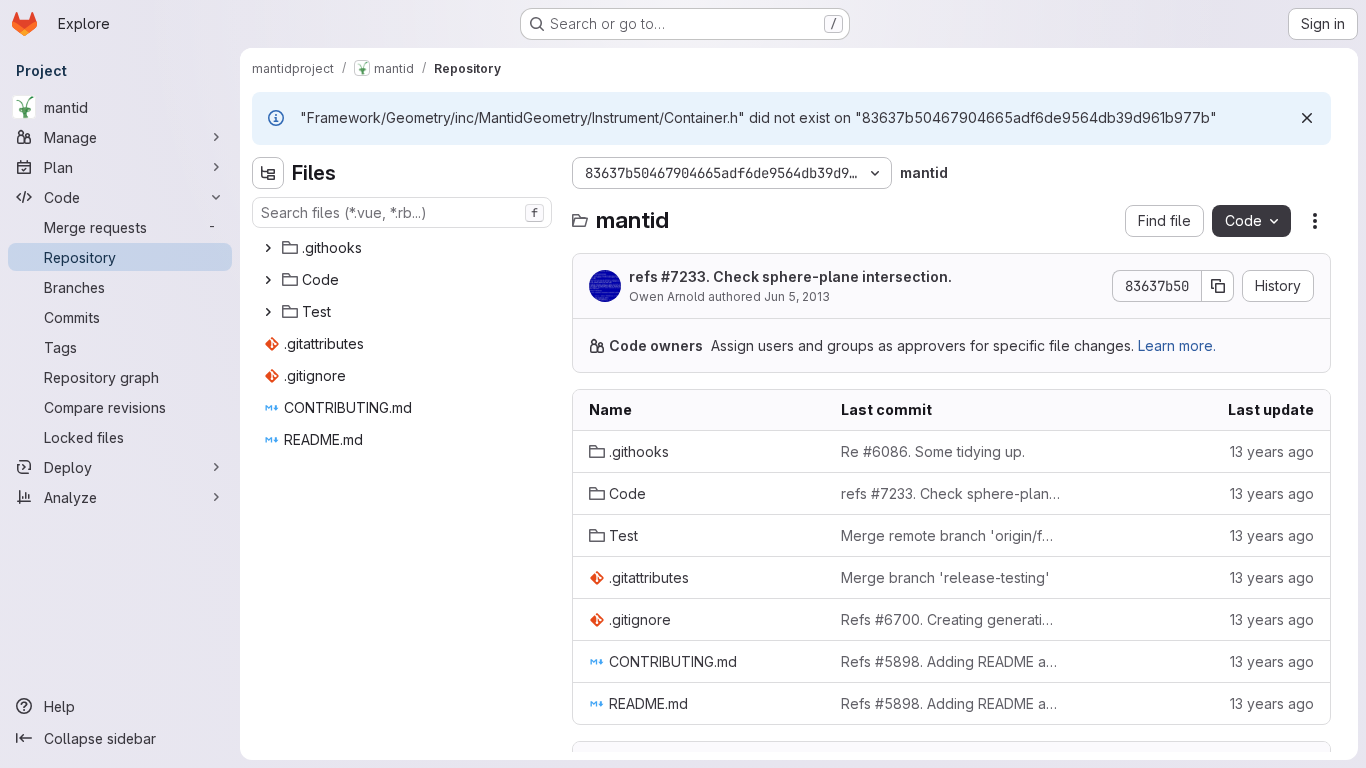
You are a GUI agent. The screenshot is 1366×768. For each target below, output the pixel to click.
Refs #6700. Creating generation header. (951, 619)
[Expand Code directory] (268, 280)
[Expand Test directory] (268, 312)
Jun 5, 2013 (797, 296)
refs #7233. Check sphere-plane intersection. (790, 276)
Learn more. (1177, 345)
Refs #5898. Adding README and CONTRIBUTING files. (951, 661)
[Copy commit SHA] (1218, 286)
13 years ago (1272, 451)
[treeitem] (404, 248)
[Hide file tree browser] (268, 173)
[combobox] (402, 212)
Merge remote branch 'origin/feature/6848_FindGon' (951, 535)
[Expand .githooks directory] (268, 248)
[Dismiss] (1307, 118)
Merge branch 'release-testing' (945, 577)
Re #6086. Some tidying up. (933, 451)
